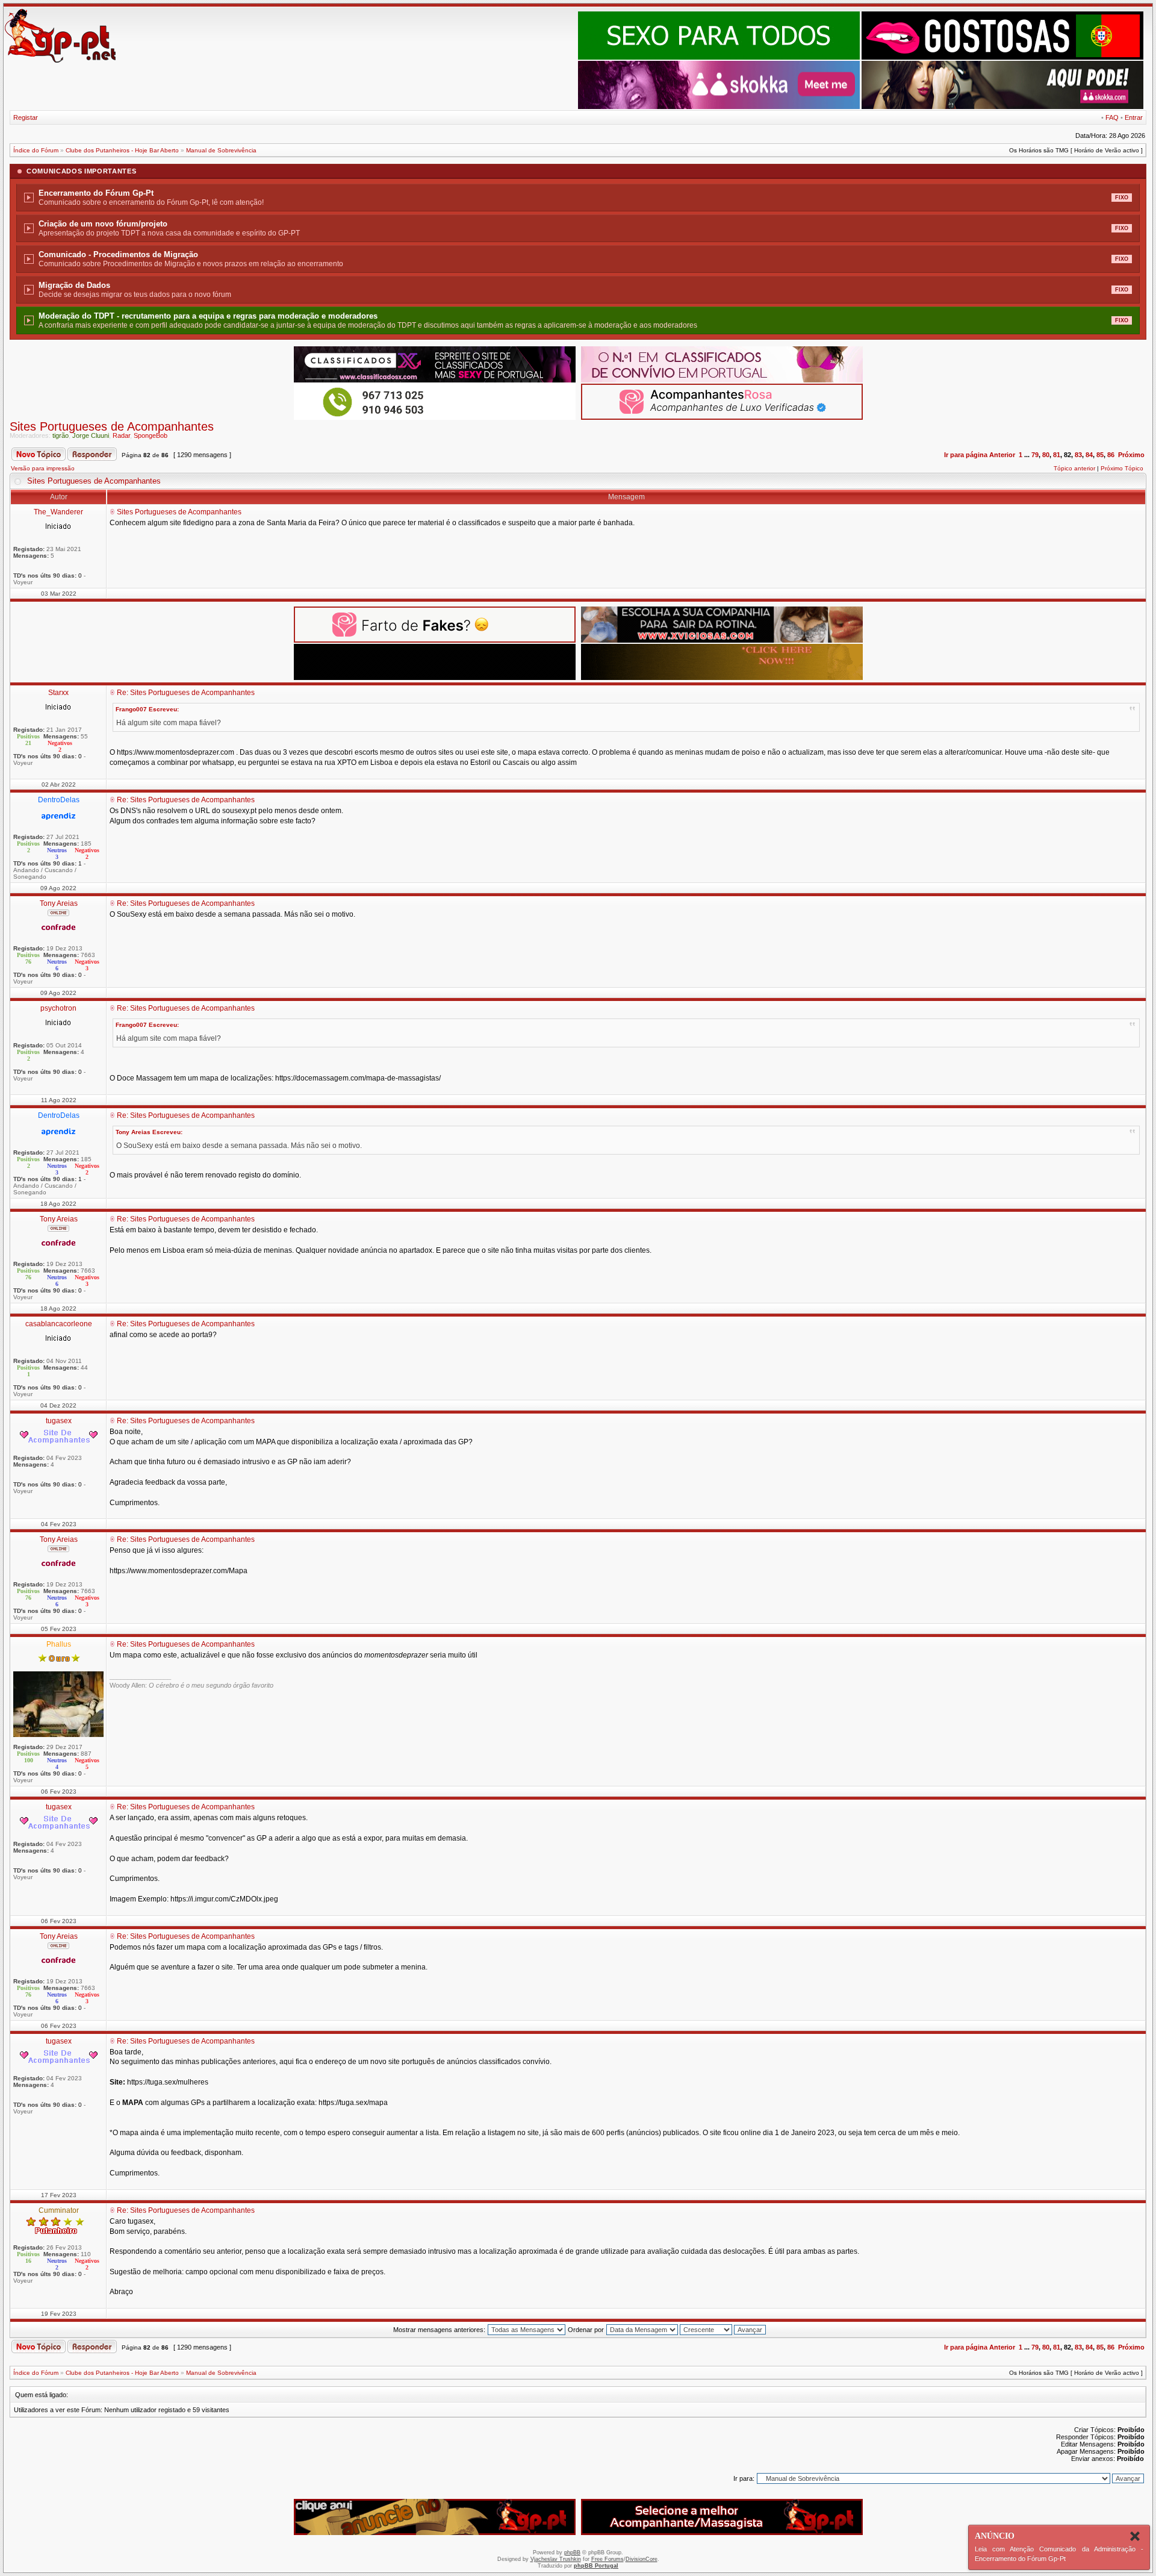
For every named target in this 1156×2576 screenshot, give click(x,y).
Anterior (1002, 455)
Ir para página (966, 455)
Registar (26, 117)
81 (1057, 455)
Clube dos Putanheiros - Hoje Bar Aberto (122, 150)
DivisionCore (642, 2559)
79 (1035, 455)
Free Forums (608, 2559)
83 (1078, 455)
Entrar (1134, 117)
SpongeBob (151, 435)
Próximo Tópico (1122, 468)
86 (1111, 455)
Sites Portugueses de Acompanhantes (112, 426)
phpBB (572, 2553)
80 (1046, 455)
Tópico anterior (1074, 468)
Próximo (1131, 455)
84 (1089, 455)
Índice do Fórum (36, 150)
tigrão (61, 435)
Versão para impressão (43, 468)
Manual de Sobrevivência (221, 150)
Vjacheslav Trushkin (556, 2559)
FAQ (1112, 117)
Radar (121, 435)
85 (1100, 455)
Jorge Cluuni (91, 435)
